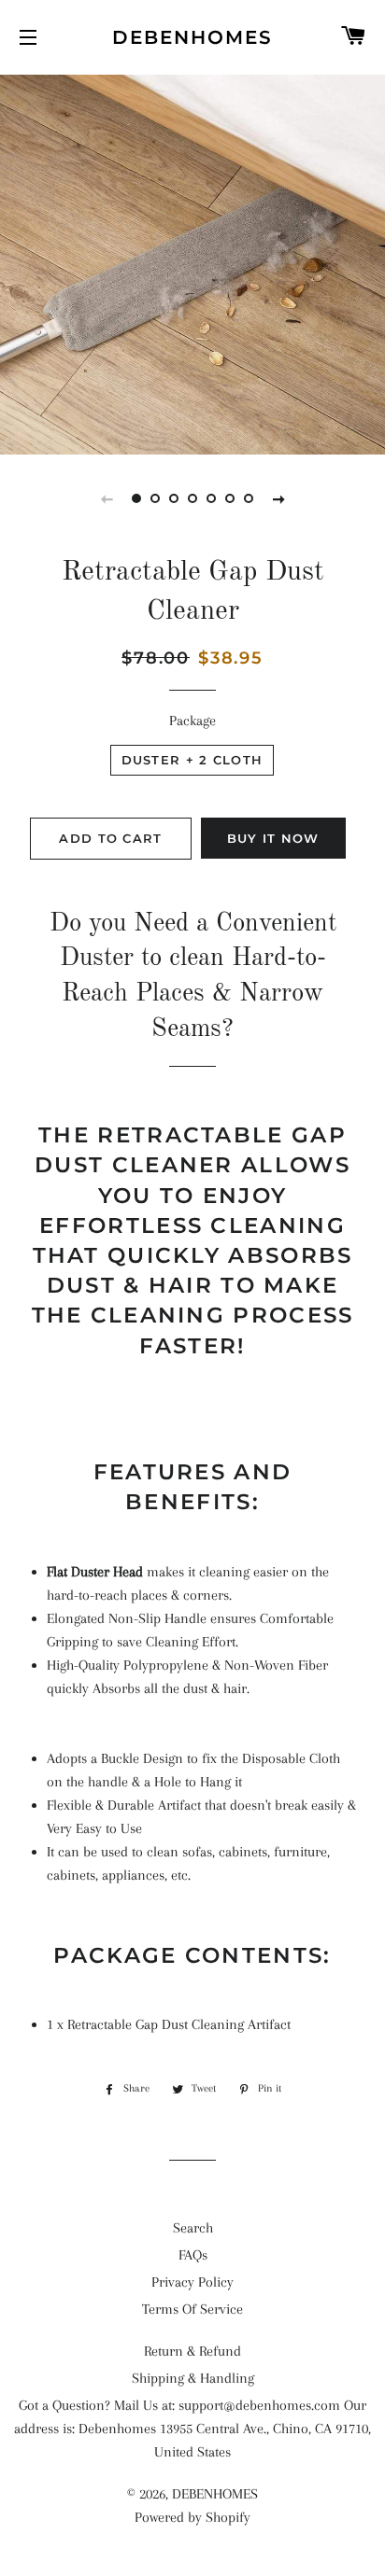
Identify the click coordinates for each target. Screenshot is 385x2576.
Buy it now (273, 838)
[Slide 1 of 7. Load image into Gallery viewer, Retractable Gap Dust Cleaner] (136, 498)
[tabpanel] (192, 262)
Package (192, 721)
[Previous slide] (107, 498)
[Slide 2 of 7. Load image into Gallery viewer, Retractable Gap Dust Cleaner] (155, 498)
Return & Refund (192, 2351)
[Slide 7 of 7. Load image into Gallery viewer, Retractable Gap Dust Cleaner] (249, 498)
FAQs (193, 2255)
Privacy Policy (192, 2282)
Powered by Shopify (192, 2517)
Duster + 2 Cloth (192, 760)
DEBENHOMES (192, 37)
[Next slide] (278, 498)
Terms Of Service (192, 2309)
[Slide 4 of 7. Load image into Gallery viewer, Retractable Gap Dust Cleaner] (192, 498)
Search (193, 2228)
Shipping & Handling (193, 2378)
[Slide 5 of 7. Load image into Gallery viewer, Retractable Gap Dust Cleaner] (211, 498)
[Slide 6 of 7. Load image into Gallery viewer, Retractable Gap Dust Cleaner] (230, 498)
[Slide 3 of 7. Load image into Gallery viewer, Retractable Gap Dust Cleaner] (174, 498)
